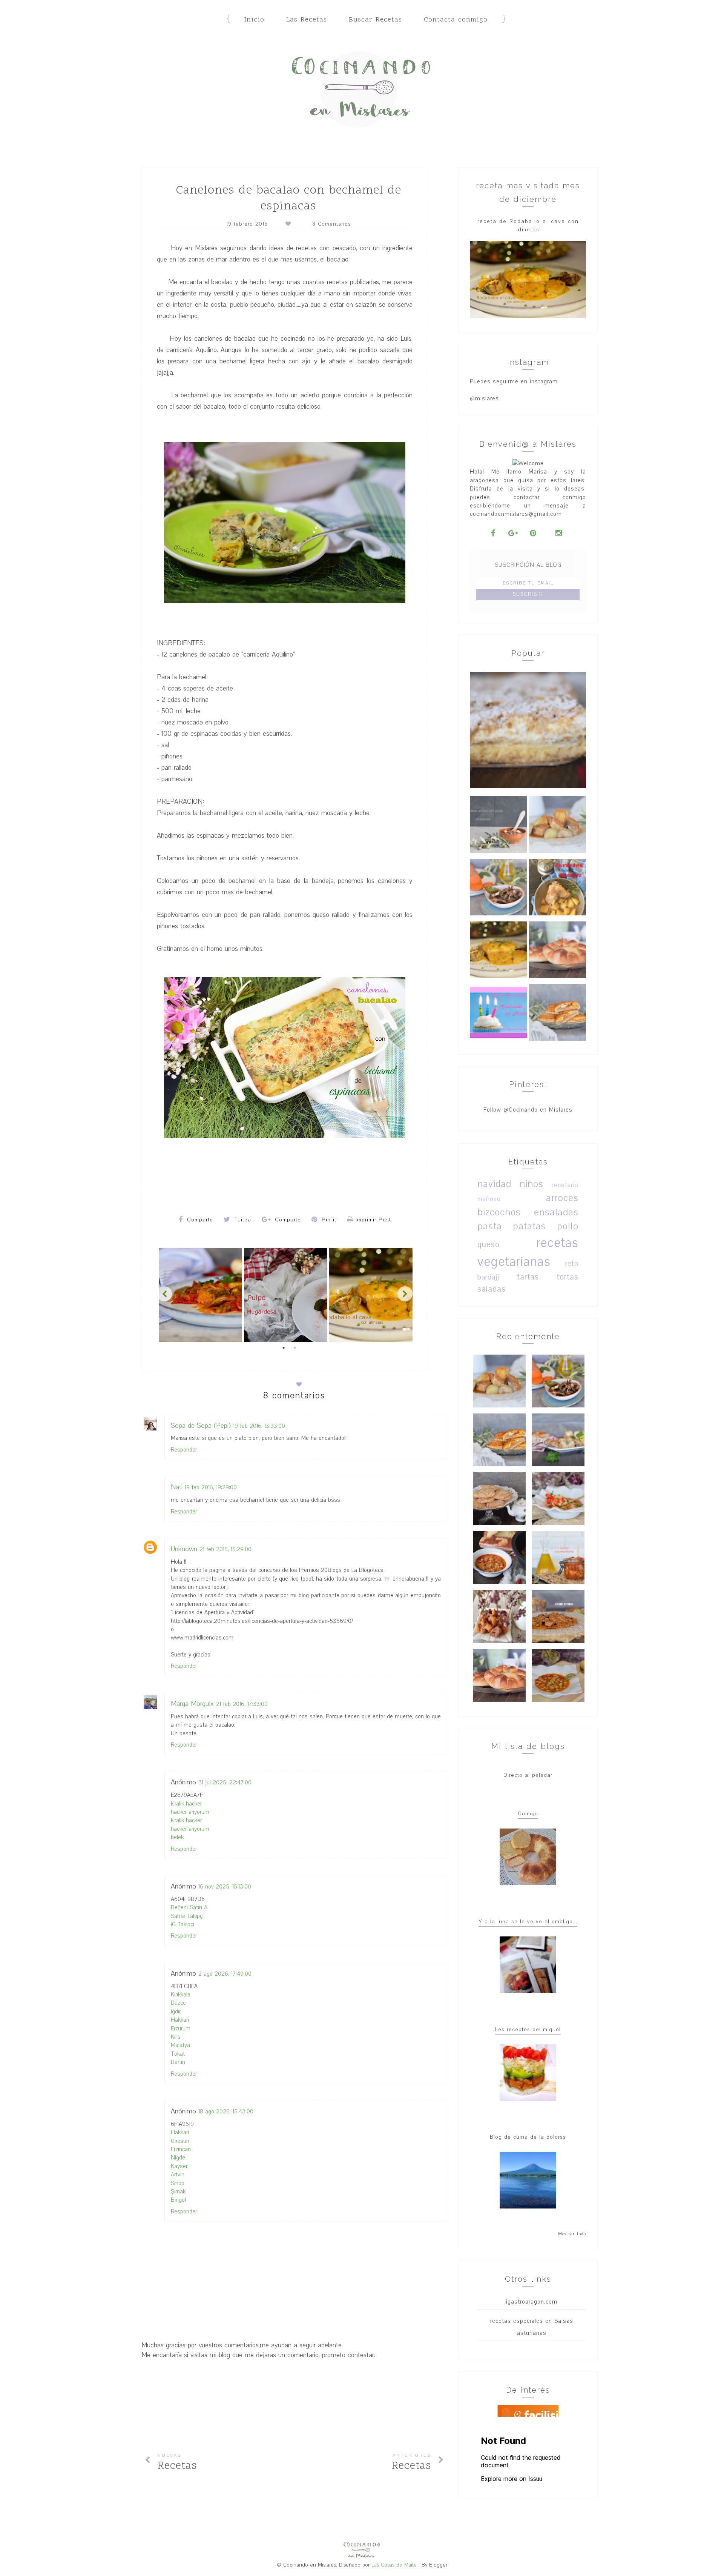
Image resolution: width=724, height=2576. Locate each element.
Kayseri (180, 2166)
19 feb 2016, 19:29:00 (211, 1487)
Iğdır (176, 2012)
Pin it (328, 1220)
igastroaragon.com (532, 2302)
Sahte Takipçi (187, 1916)
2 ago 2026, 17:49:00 (225, 1974)
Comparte (199, 1220)
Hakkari (180, 2020)
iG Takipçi (183, 1924)
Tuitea (242, 1220)
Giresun (180, 2141)
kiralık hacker (186, 1804)
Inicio (254, 20)
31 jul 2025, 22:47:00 (225, 1782)
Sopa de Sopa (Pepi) (201, 1426)
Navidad (494, 1184)
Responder (184, 1450)
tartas (528, 1277)
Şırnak (178, 2192)
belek (177, 1837)
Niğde (178, 2158)
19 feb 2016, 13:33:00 (259, 1426)
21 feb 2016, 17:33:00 (242, 1704)
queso (489, 1245)
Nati (177, 1487)
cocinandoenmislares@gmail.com (516, 514)
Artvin (178, 2175)
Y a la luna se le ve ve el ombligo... (528, 1922)
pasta (490, 1226)
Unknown (184, 1549)
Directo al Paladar (528, 1775)
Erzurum (181, 2029)
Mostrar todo (572, 2234)
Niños (531, 1184)
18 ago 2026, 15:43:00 (226, 2112)
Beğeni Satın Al (190, 1907)
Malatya (180, 2045)
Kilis (176, 2037)
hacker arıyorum (190, 1812)
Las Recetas (307, 20)
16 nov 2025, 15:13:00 (225, 1887)
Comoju (528, 1814)
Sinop (178, 2183)
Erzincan (181, 2149)
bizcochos (499, 1212)
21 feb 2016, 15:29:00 (225, 1549)
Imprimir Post (373, 1220)
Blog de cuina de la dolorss (528, 2137)
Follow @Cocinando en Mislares (528, 1110)
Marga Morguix (192, 1704)
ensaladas (556, 1212)
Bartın (178, 2062)
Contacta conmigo (456, 20)
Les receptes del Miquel (528, 2029)
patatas (529, 1226)
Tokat (178, 2054)
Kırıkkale (181, 1995)
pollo (568, 1226)
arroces (562, 1198)
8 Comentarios (331, 224)
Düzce (178, 2003)
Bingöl (178, 2200)
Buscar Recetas (375, 20)
